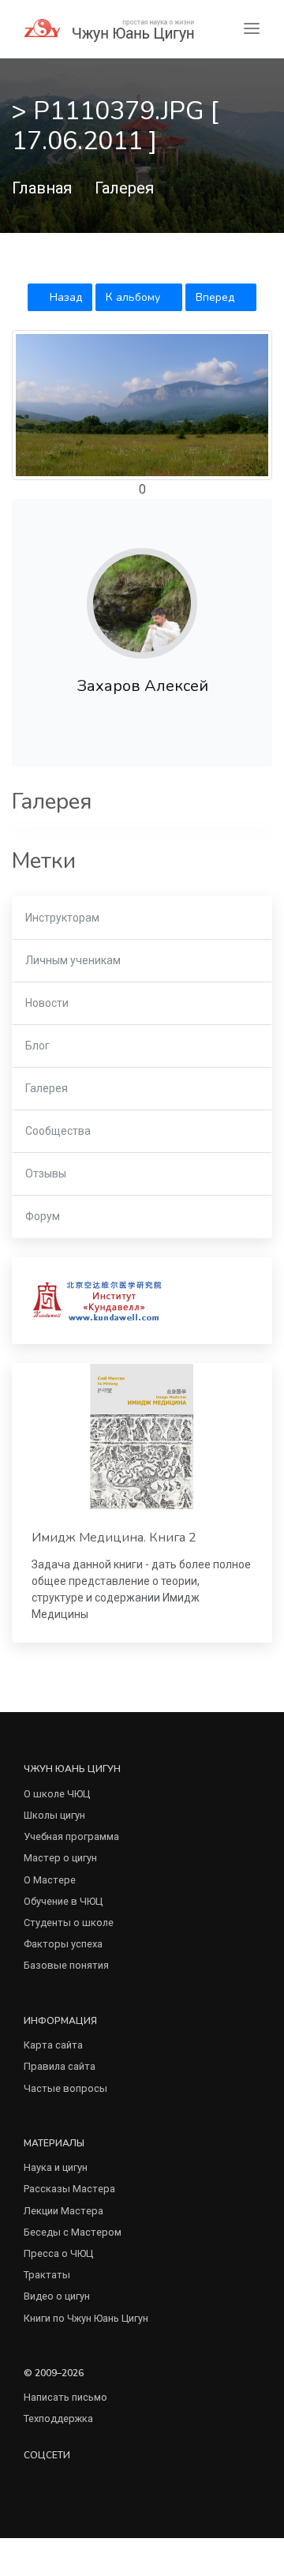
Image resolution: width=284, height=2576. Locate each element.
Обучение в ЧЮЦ (63, 1901)
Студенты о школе (69, 1923)
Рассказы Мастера (69, 2189)
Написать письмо (65, 2397)
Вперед (217, 297)
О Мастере (50, 1880)
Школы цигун (54, 1815)
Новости (47, 1003)
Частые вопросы (65, 2088)
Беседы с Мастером (73, 2232)
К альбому (135, 297)
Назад (64, 297)
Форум (43, 1216)
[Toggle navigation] (252, 29)
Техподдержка (58, 2418)
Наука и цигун (56, 2167)
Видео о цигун (57, 2296)
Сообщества (58, 1131)
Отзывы (46, 1173)
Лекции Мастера (64, 2211)
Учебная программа (71, 1836)
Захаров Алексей (142, 686)
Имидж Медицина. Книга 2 (114, 1538)
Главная (42, 188)
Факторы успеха (63, 1944)
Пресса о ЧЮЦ (58, 2253)
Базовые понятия (66, 1965)
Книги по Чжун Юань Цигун (86, 2318)
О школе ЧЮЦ (57, 1794)
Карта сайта (53, 2045)
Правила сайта (60, 2066)
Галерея (124, 188)
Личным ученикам (73, 960)
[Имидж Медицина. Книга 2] (142, 1437)
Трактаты (47, 2275)
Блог (37, 1046)
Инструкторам (62, 918)
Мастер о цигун (60, 1858)
